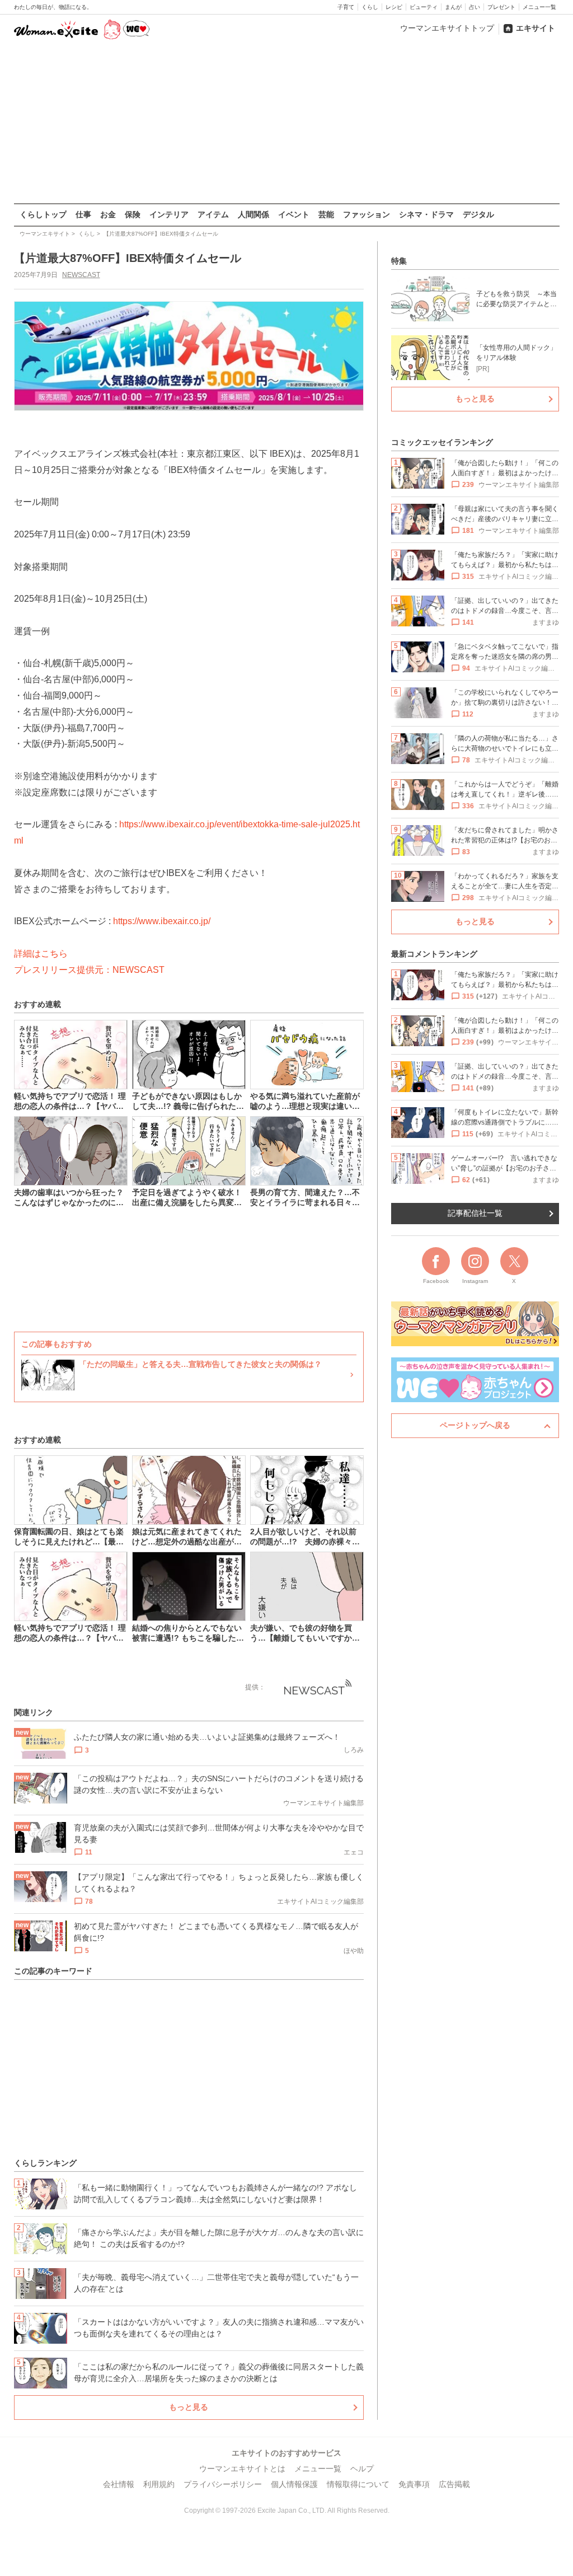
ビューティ (424, 7)
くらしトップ (43, 214)
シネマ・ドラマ (426, 214)
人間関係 (253, 214)
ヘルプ (362, 2469)
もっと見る (189, 2407)
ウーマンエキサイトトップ (447, 28)
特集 (399, 261)
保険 (133, 214)
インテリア (169, 214)
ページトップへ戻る (475, 1425)
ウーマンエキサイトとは (242, 2469)
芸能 (326, 214)
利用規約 (159, 2484)
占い (475, 7)
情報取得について (358, 2484)
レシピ (394, 7)
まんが (453, 7)
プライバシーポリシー (223, 2484)
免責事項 (414, 2484)
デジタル (478, 214)
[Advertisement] (286, 123)
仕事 (83, 214)
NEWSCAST (81, 275)
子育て (346, 7)
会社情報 (119, 2484)
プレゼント (501, 7)
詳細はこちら (41, 954)
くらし (370, 7)
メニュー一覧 (539, 7)
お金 (108, 214)
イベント (294, 214)
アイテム (213, 214)
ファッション (367, 214)
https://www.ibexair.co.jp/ (162, 921)
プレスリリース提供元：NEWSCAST (89, 970)
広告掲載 (454, 2484)
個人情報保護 (294, 2484)
